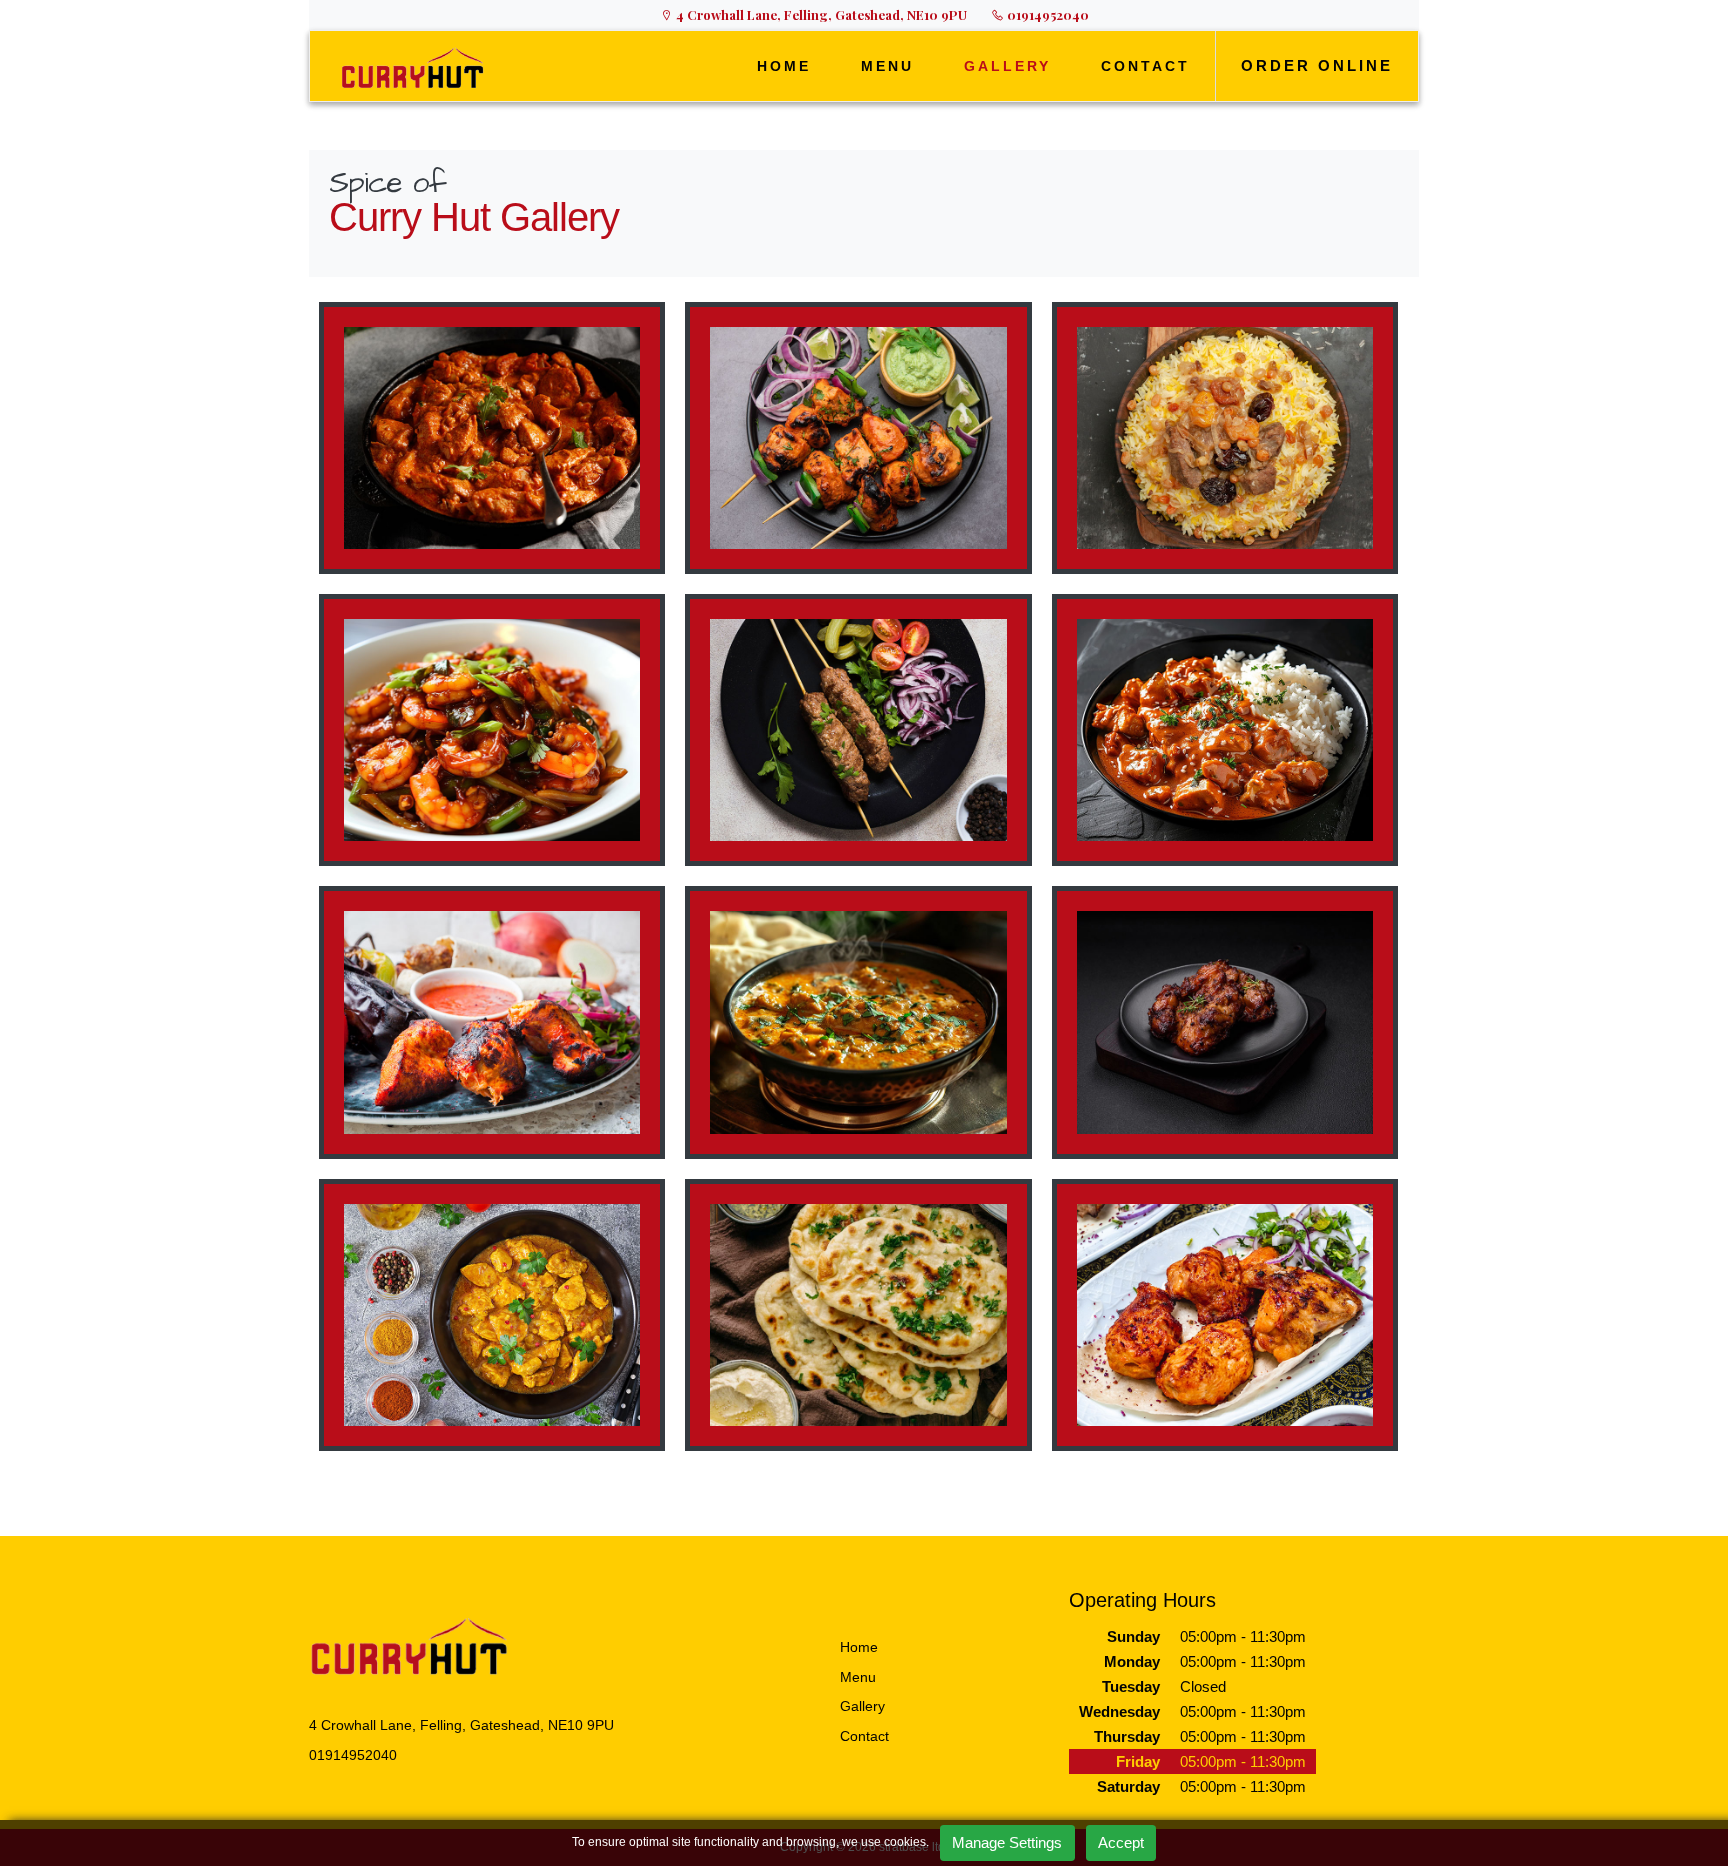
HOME (784, 66)
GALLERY (1007, 66)
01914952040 (1046, 14)
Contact (864, 1736)
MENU (887, 66)
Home (859, 1647)
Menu (858, 1677)
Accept (1121, 1842)
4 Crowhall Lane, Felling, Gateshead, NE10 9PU (820, 14)
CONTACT (1145, 66)
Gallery (862, 1706)
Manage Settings (1007, 1842)
